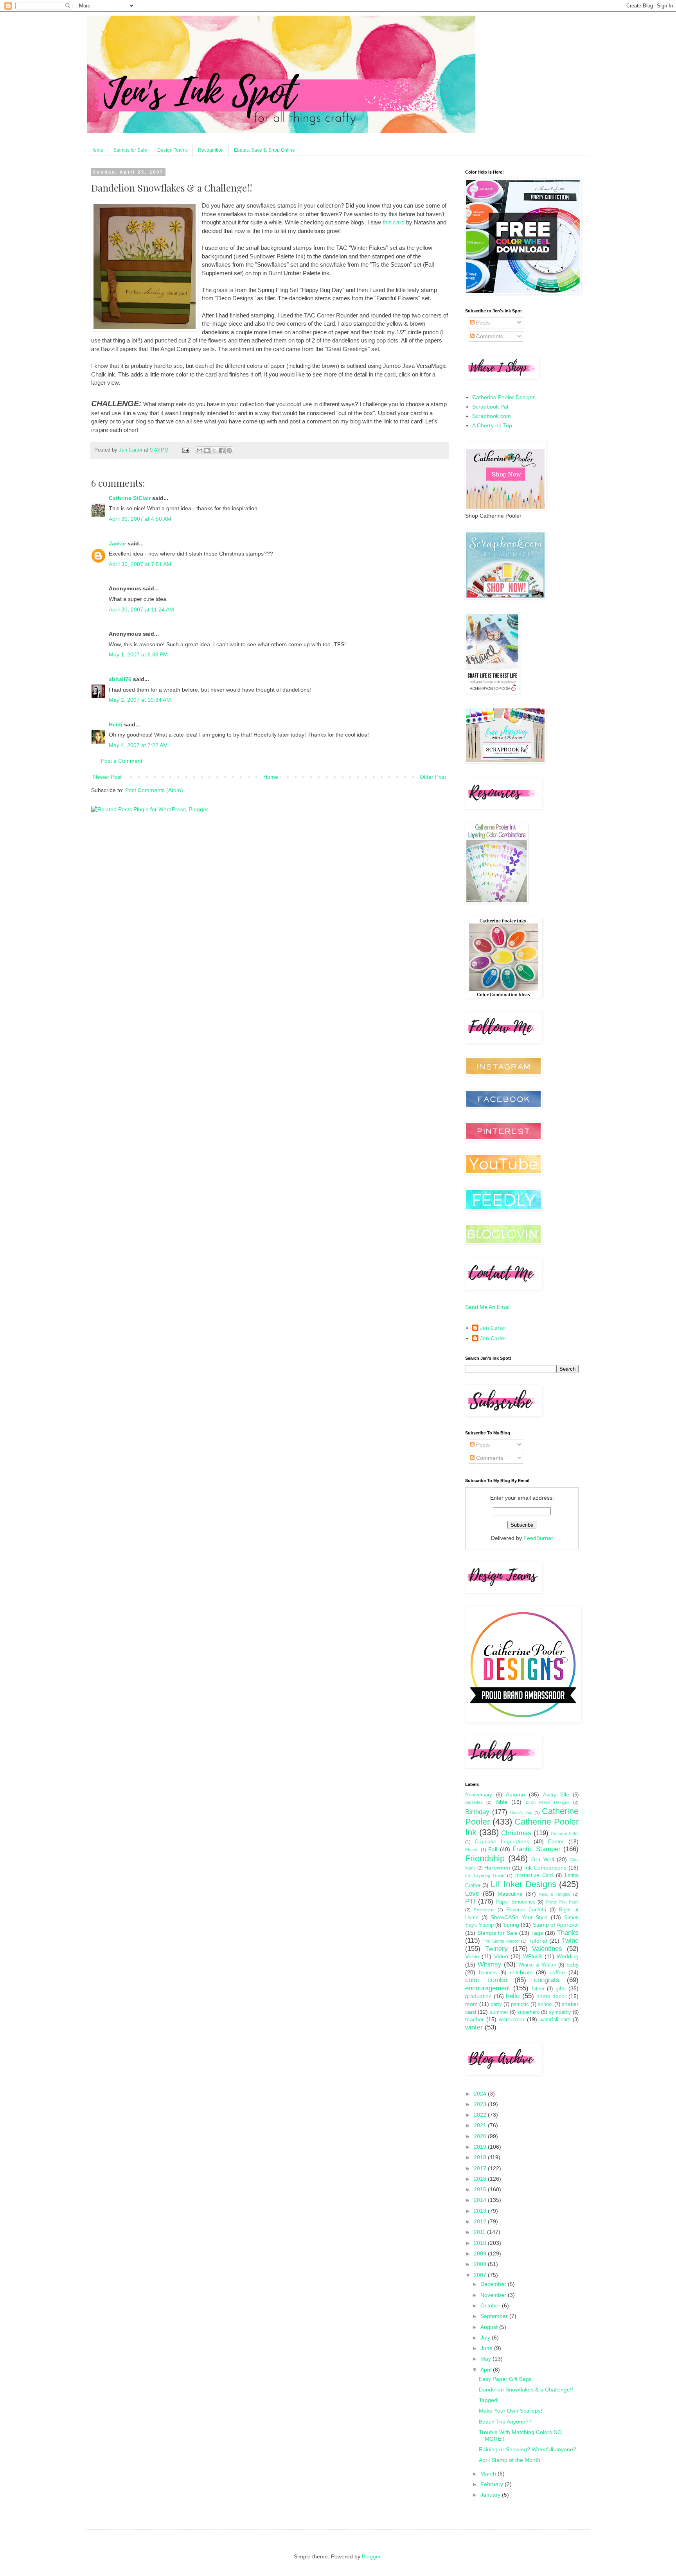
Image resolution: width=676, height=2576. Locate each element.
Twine (570, 1941)
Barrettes (474, 1802)
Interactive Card (534, 1875)
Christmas (516, 1833)
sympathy (560, 2012)
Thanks (568, 1933)
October (491, 2305)
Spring (511, 1925)
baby (573, 1965)
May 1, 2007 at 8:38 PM (138, 654)
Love (472, 1894)
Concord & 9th (565, 1834)
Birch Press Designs (548, 1802)
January (491, 2495)
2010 (481, 2243)
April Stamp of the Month (510, 2460)
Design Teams (173, 150)
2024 (481, 2094)
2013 (481, 2211)
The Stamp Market (501, 1941)
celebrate (521, 1972)
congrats (547, 1980)
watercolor (512, 2019)
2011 (480, 2232)
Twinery (496, 1949)
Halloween (497, 1868)
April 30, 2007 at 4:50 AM (140, 519)
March (489, 2474)
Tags (537, 1933)
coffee (557, 1972)
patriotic (520, 2004)
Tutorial (538, 1941)
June (487, 2348)
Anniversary (479, 1795)
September (495, 2316)
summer (499, 2012)
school (545, 2004)
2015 (481, 2189)
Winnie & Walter (537, 1965)
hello (513, 1996)
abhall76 (120, 679)
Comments (489, 336)
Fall (493, 1849)
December (494, 2284)
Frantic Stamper (537, 1849)
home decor (551, 1996)
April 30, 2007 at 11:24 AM (141, 609)
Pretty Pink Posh (562, 1902)
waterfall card (555, 2020)
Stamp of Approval (556, 1925)
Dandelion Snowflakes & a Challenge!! (526, 2390)
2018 (481, 2157)
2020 (481, 2136)
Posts (482, 323)
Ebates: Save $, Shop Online (264, 150)
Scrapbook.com (492, 416)
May (486, 2359)
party (496, 2004)
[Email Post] (185, 450)
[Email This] (200, 450)
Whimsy (490, 1964)
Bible (501, 1802)
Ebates (472, 1850)
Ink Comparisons (545, 1868)
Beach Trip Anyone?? (505, 2422)
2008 (481, 2264)
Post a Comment (122, 761)
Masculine (510, 1894)
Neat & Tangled (555, 1894)
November (494, 2295)
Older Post (433, 777)
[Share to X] (214, 450)
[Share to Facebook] (222, 450)
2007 (481, 2275)
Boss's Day (521, 1812)
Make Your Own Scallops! (511, 2411)
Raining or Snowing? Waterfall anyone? (528, 2449)
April (487, 2370)
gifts (561, 1988)
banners (488, 1973)
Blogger (371, 2556)
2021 (481, 2125)
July (486, 2338)
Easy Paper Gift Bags (505, 2379)
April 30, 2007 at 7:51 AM (140, 564)
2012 (481, 2221)
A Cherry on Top (492, 425)
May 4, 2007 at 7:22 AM (138, 745)
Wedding (568, 1956)
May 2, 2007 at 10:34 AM (140, 700)
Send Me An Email (488, 1307)
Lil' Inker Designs (523, 1884)
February (493, 2484)
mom (471, 2004)
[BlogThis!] (207, 450)
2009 (481, 2253)
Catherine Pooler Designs (504, 397)
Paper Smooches (516, 1902)
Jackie (117, 543)
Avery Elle (556, 1795)
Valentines (547, 1949)
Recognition (211, 150)
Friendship (485, 1858)
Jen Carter (493, 1328)
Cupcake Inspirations (502, 1841)
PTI (470, 1901)
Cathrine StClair (130, 498)
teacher (475, 2019)
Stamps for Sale (130, 150)
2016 (481, 2179)
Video (501, 1956)
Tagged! (489, 2400)
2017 (481, 2168)
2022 (481, 2115)
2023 (481, 2104)
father (538, 1989)
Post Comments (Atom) (154, 790)
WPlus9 (532, 1956)
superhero (528, 2012)
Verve (472, 1956)
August (490, 2327)
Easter (556, 1841)
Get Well (542, 1859)
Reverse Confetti (526, 1910)
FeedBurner (538, 1538)
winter (474, 2027)
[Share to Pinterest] (229, 450)
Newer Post (107, 777)
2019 (481, 2147)
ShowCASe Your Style (519, 1917)
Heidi (116, 724)
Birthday (477, 1812)
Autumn (515, 1794)
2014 (481, 2200)
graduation (478, 1996)
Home (97, 150)
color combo (486, 1980)
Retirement (484, 1910)
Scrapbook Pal (490, 407)
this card (394, 222)
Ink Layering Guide (485, 1875)
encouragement (488, 1988)
